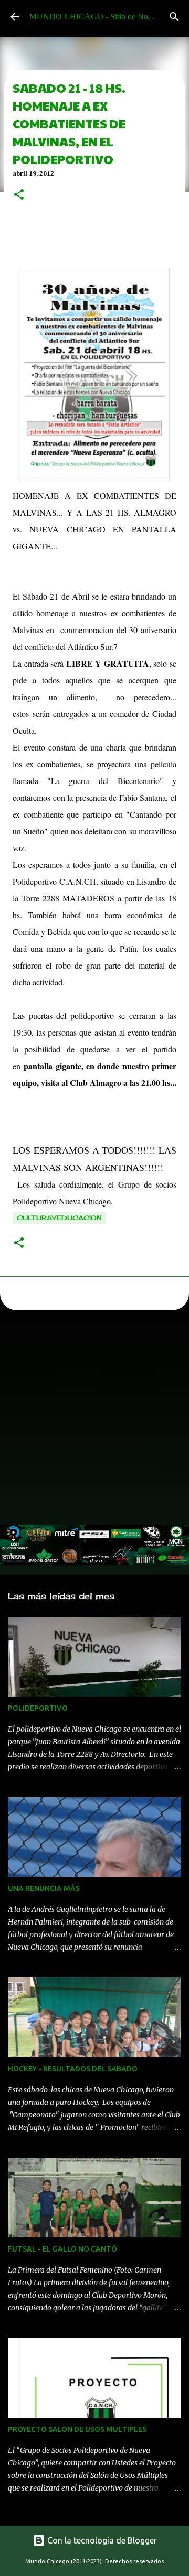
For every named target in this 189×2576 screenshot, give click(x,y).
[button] (19, 195)
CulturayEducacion (59, 1218)
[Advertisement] (94, 1420)
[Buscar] (174, 17)
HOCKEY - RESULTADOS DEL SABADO (73, 2069)
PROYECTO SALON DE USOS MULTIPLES (77, 2429)
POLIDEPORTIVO (38, 1708)
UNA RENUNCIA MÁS (44, 1888)
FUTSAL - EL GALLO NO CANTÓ (62, 2249)
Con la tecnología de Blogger (101, 2540)
